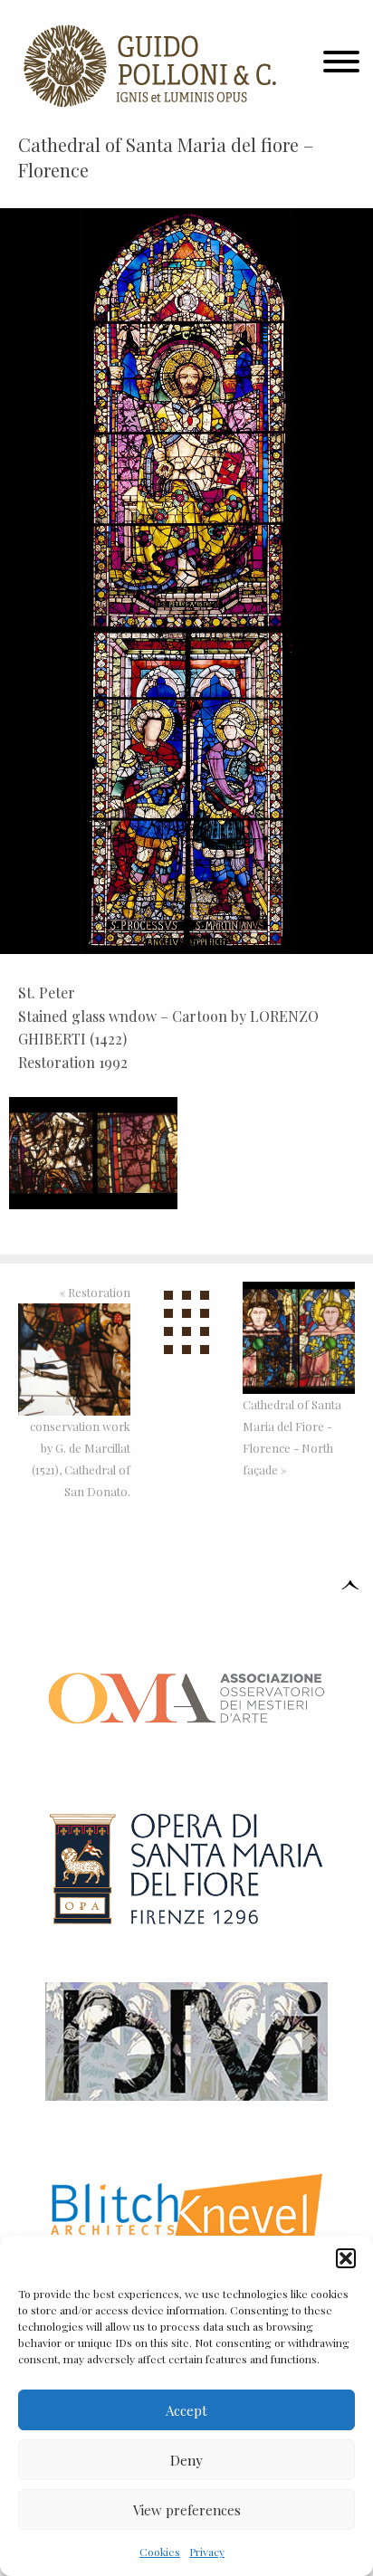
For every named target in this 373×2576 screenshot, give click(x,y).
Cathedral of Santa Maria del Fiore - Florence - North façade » (292, 1437)
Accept (186, 2410)
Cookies (160, 2552)
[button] (346, 2258)
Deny (186, 2460)
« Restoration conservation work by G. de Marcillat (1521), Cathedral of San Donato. (80, 1392)
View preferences (187, 2510)
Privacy (207, 2552)
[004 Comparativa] (93, 1150)
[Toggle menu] (341, 66)
